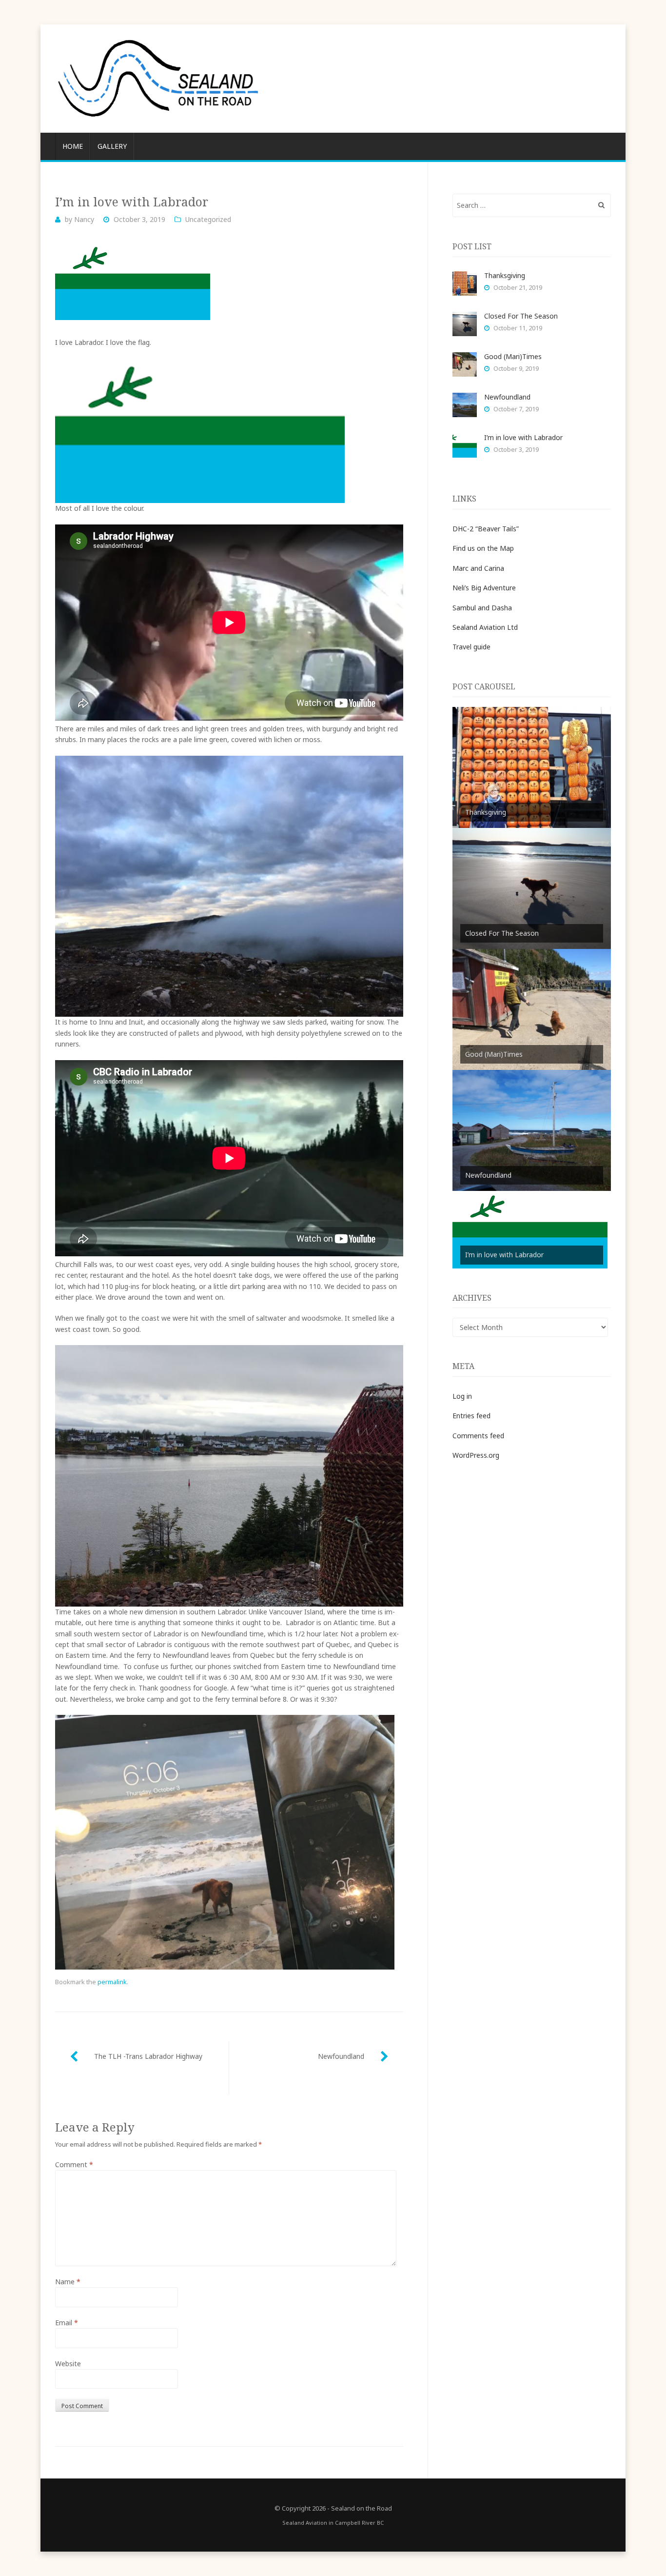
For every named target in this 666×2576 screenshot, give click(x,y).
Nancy (84, 219)
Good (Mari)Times (513, 356)
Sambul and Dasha (482, 608)
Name (68, 2282)
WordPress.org (476, 1455)
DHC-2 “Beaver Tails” (486, 529)
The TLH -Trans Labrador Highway (148, 2056)
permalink (112, 1982)
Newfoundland (341, 2056)
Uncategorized (208, 219)
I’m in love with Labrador (523, 437)
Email (67, 2323)
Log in (462, 1396)
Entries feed (471, 1416)
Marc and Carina (478, 568)
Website (68, 2364)
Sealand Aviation (305, 2523)
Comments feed (478, 1436)
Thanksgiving (505, 275)
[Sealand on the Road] (333, 79)
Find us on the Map (483, 548)
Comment (74, 2164)
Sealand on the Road (362, 2508)
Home (73, 146)
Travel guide (471, 647)
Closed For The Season (521, 316)
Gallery (112, 146)
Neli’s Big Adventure (484, 588)
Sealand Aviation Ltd (485, 627)
